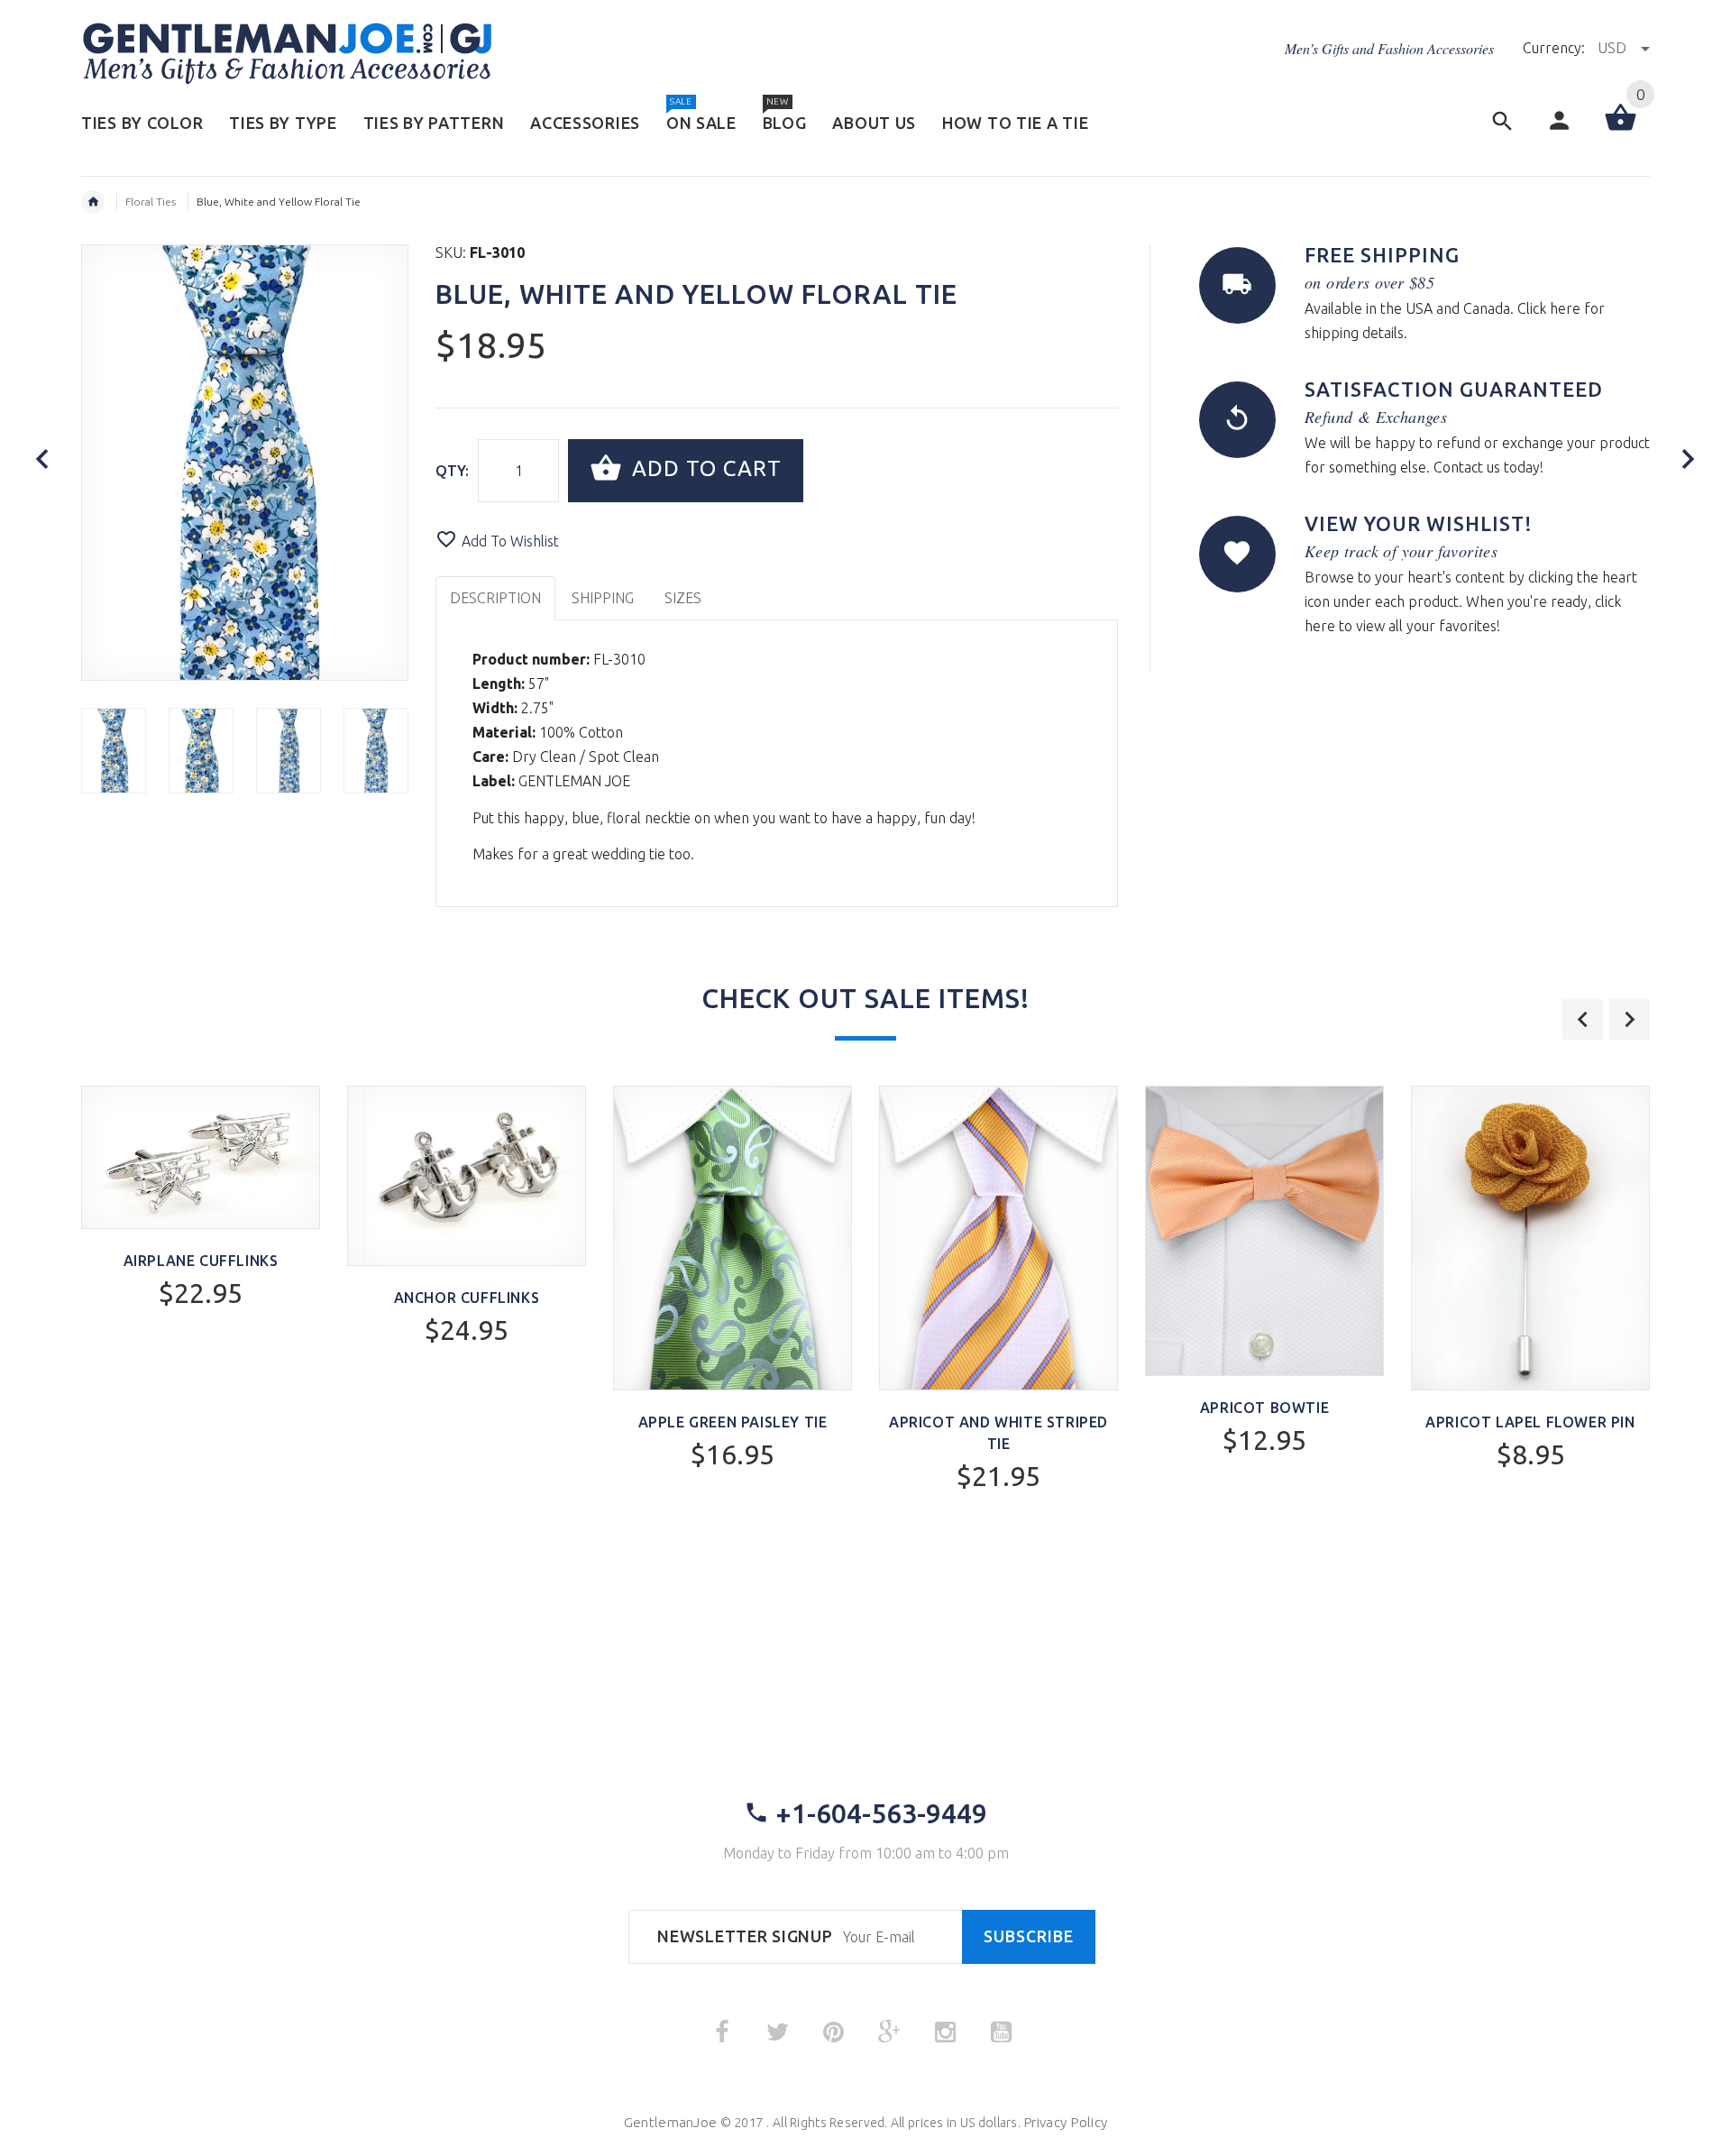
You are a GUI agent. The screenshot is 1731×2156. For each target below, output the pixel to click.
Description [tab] (495, 598)
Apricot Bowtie (1264, 1408)
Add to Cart (704, 468)
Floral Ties (151, 202)
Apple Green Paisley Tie (733, 1422)
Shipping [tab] (603, 598)
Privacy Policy (1065, 2122)
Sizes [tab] (683, 598)
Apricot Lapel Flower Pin (1530, 1422)
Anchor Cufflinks (467, 1298)
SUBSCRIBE (1029, 1936)
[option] (114, 751)
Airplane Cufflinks (201, 1261)
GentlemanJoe (670, 2122)
